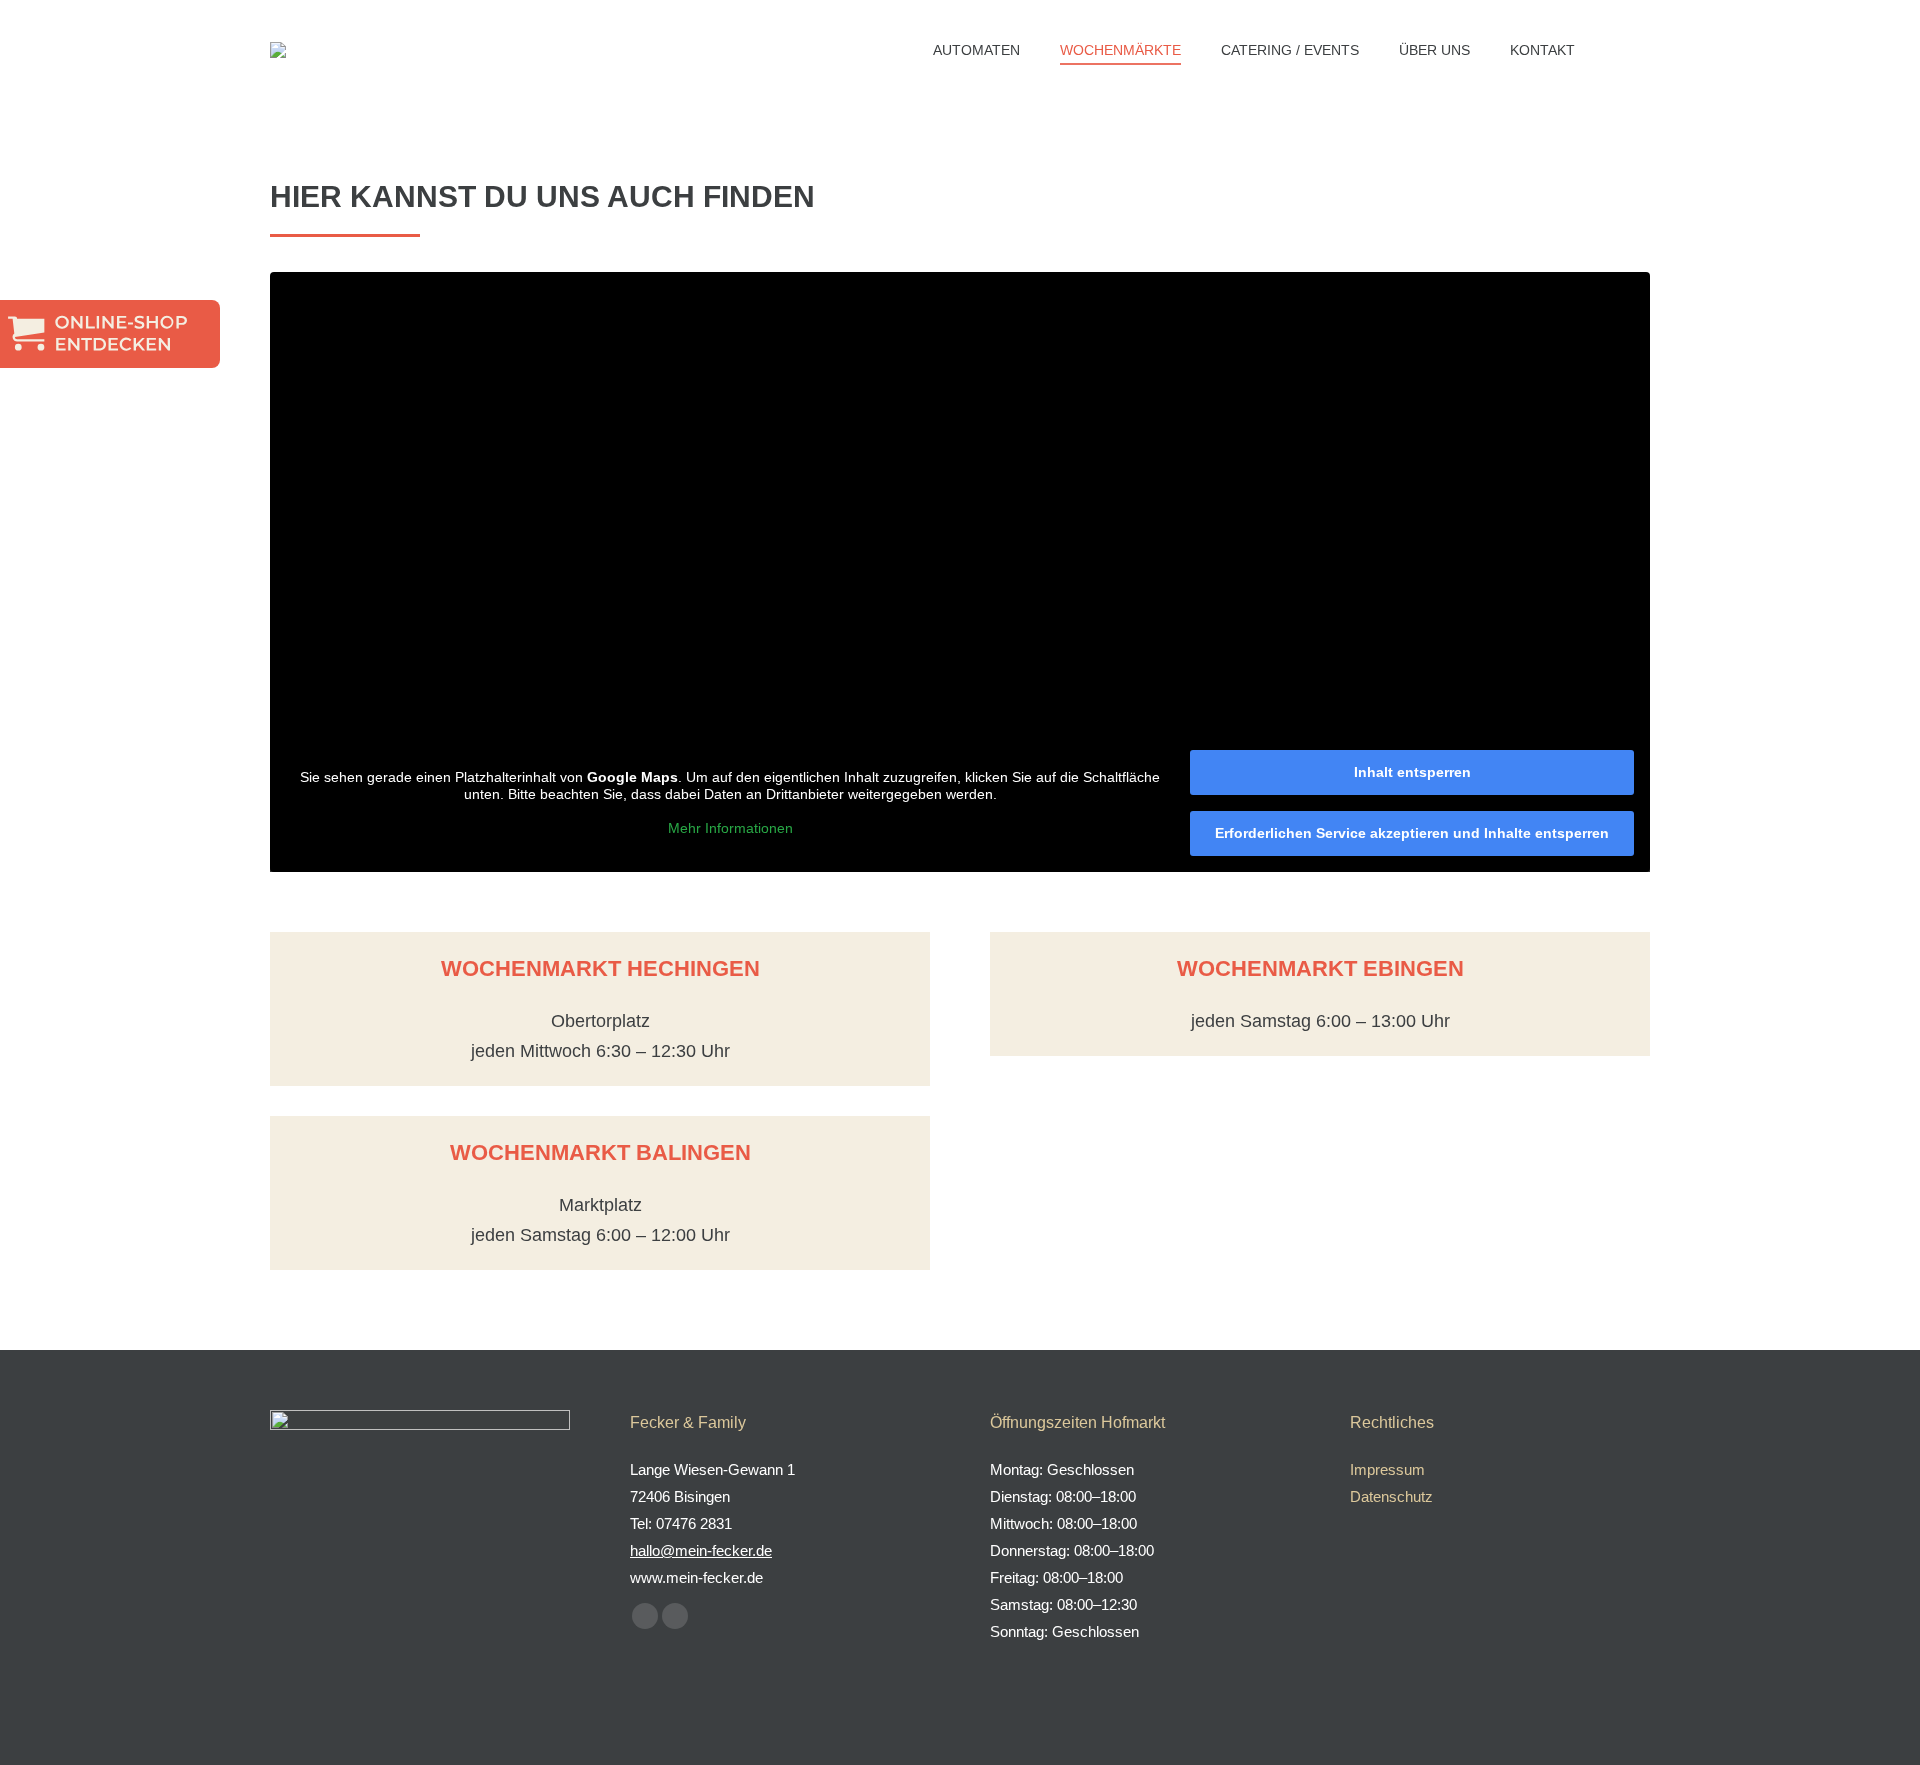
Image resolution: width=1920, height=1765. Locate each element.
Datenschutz (1391, 1496)
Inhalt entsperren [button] (1412, 772)
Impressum (1387, 1469)
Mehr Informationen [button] (730, 828)
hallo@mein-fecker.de (701, 1550)
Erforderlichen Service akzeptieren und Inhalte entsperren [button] (1412, 833)
